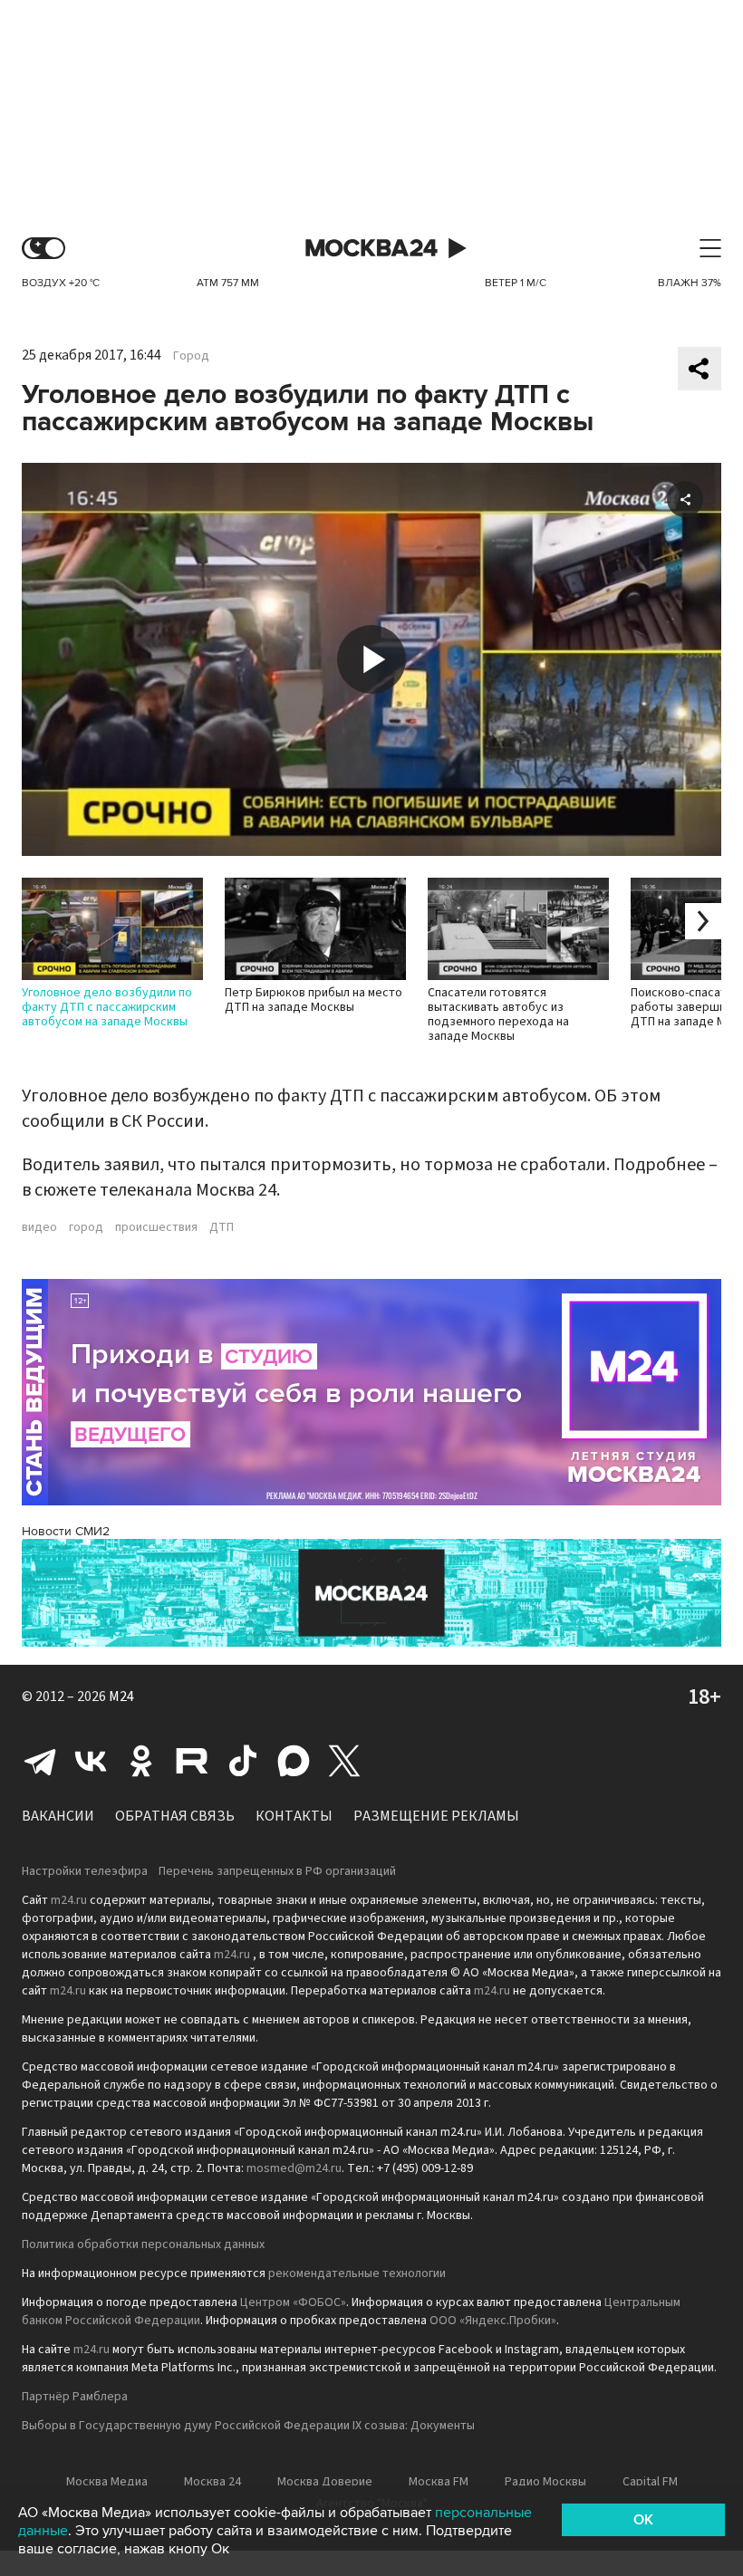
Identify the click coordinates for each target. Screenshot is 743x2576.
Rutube (192, 1761)
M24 (121, 1697)
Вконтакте (91, 1761)
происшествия (156, 1227)
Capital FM (650, 2482)
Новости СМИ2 (66, 1531)
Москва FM (439, 2482)
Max (294, 1761)
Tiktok (243, 1761)
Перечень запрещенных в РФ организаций (277, 1871)
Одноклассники (141, 1761)
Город (191, 356)
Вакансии (58, 1816)
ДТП (222, 1227)
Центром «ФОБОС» (293, 2302)
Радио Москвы (545, 2482)
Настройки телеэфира (85, 1871)
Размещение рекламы (436, 1816)
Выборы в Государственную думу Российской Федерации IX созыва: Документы (248, 2426)
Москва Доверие (325, 2482)
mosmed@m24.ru (294, 2168)
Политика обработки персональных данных (143, 2244)
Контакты (294, 1816)
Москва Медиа (107, 2482)
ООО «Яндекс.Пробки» (493, 2321)
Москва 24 (371, 249)
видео (39, 1227)
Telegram (40, 1761)
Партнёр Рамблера (75, 2397)
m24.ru (69, 1900)
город (86, 1227)
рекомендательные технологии (357, 2273)
